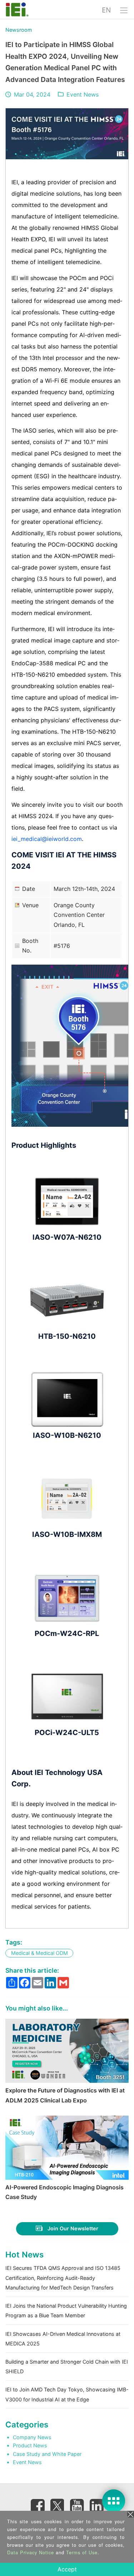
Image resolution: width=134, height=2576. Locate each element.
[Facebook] (38, 2506)
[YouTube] (77, 2506)
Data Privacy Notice (31, 2552)
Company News (32, 2437)
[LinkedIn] (96, 2506)
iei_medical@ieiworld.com (47, 839)
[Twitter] (57, 2504)
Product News (30, 2445)
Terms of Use (82, 2552)
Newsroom (19, 30)
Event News (83, 94)
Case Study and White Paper (47, 2454)
